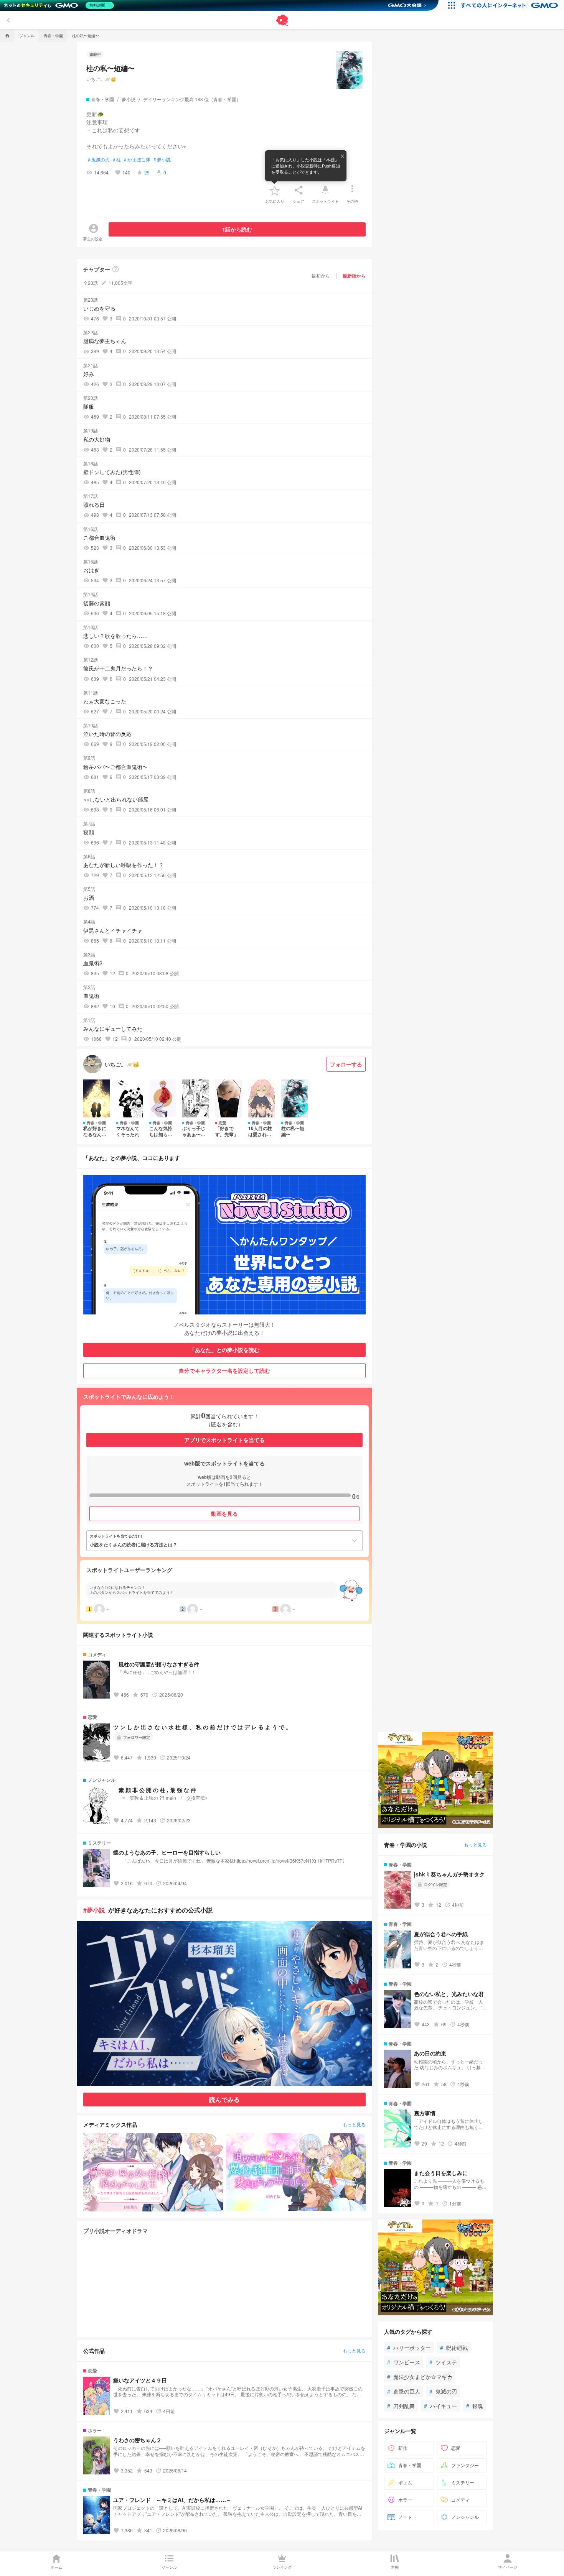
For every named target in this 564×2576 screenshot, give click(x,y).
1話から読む (237, 229)
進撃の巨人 (404, 2391)
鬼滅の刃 (99, 159)
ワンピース (404, 2362)
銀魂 (475, 2406)
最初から (321, 275)
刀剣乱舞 (401, 2406)
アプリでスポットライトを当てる (224, 1440)
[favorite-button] (275, 190)
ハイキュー (440, 2406)
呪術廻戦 (454, 2348)
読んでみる (224, 2099)
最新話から (354, 276)
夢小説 (162, 159)
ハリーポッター (409, 2348)
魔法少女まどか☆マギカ (420, 2377)
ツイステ (443, 2362)
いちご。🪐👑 (101, 79)
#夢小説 (94, 1910)
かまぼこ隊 (137, 159)
